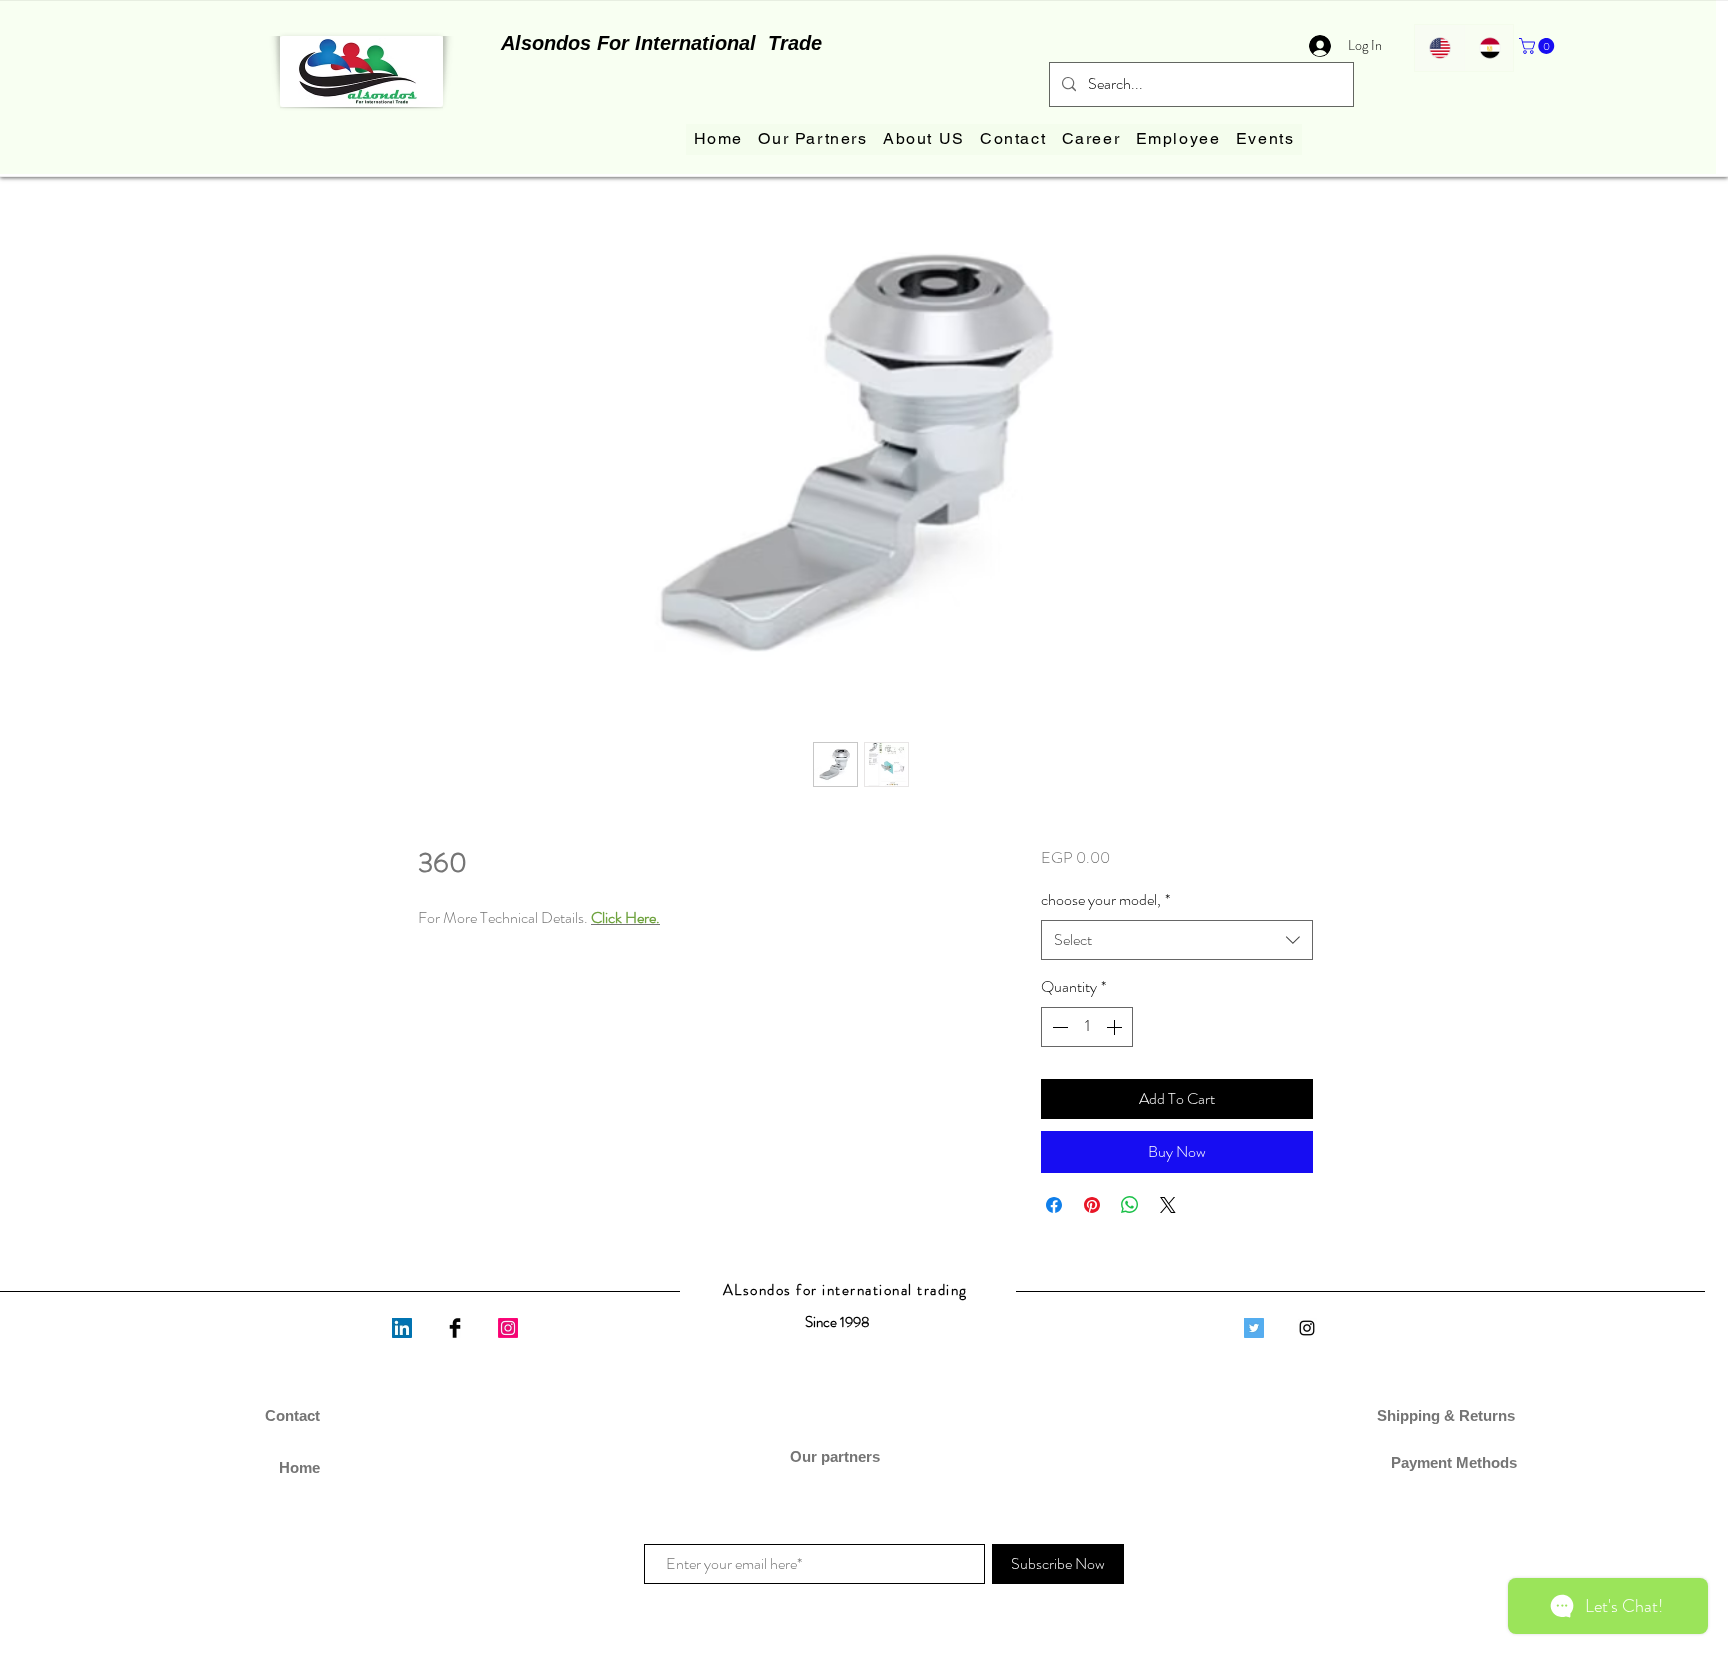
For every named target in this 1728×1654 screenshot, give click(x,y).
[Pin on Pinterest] (1092, 1205)
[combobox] (1177, 940)
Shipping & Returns (1448, 1415)
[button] (1538, 46)
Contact (292, 1415)
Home (299, 1467)
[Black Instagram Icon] (1307, 1328)
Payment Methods (1448, 1462)
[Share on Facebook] (1054, 1205)
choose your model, (1105, 900)
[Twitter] (1254, 1328)
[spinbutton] (1087, 1027)
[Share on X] (1168, 1205)
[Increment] (1116, 1027)
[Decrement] (1058, 1027)
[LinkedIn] (402, 1328)
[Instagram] (508, 1328)
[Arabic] (1489, 48)
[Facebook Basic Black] (455, 1328)
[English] (1439, 48)
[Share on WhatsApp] (1130, 1205)
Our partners (837, 1456)
